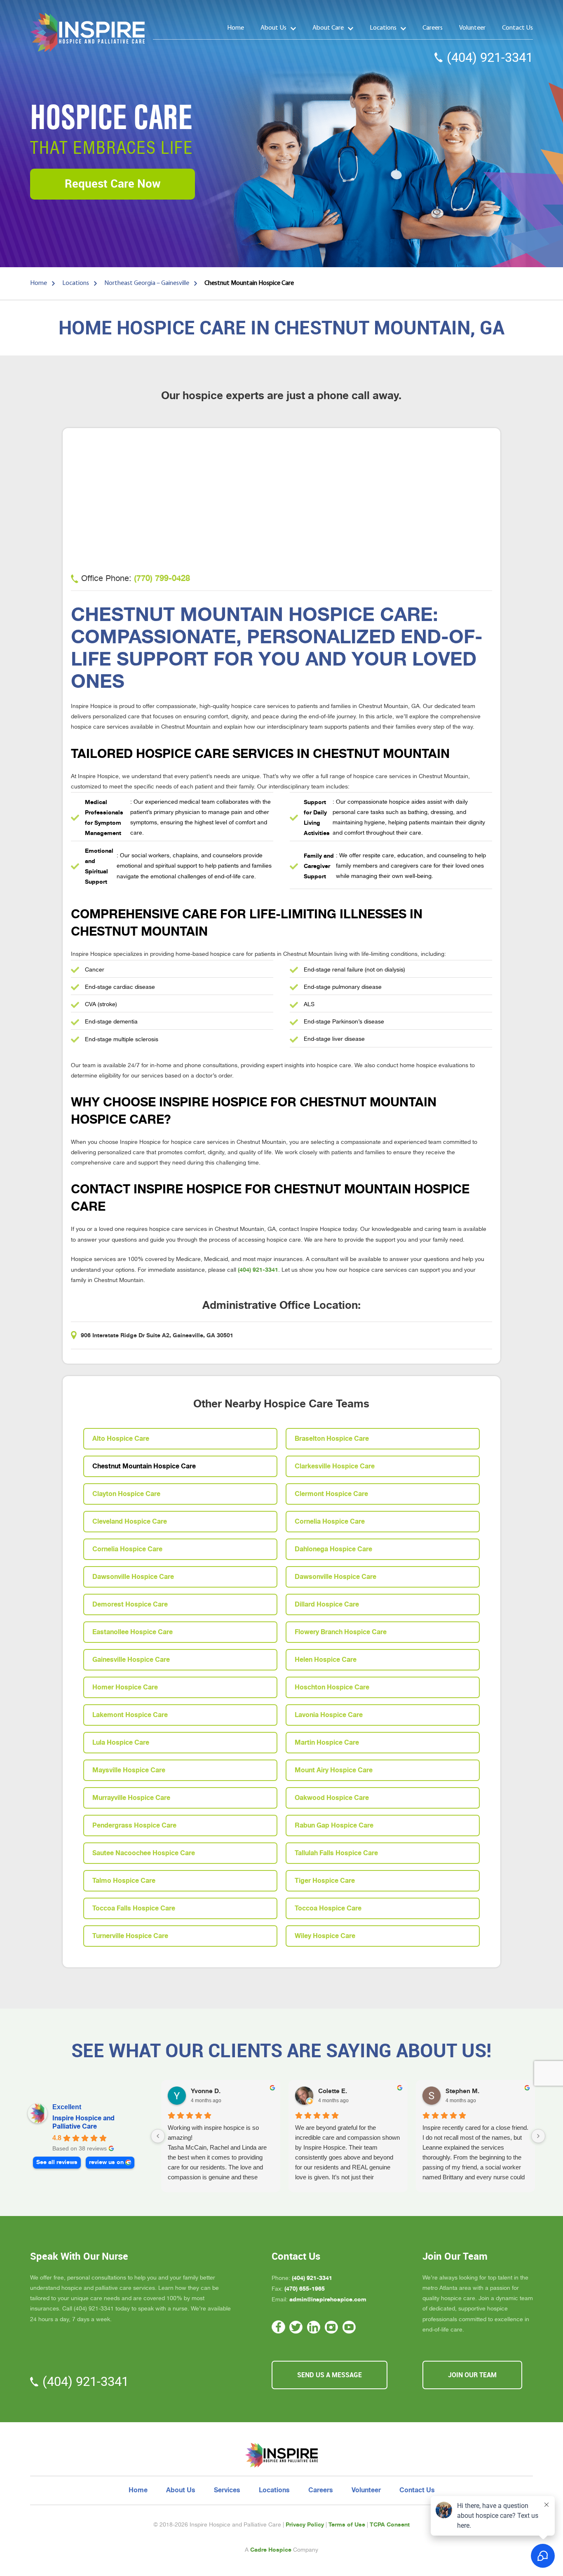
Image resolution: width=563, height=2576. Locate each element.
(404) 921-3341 (490, 58)
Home (236, 28)
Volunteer (472, 28)
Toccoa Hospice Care (328, 1908)
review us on (106, 2162)
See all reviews (57, 2162)
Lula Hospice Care (121, 1743)
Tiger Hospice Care (325, 1881)
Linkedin (314, 2327)
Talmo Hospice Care (124, 1881)
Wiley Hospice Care (325, 1936)
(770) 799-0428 (162, 578)
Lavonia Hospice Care (329, 1715)
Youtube (349, 2327)
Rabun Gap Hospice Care (334, 1826)
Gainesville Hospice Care (131, 1660)
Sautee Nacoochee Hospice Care (144, 1853)
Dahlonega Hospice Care (333, 1549)
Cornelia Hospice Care (330, 1522)
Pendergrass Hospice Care (134, 1826)
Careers (433, 28)
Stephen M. (462, 2091)
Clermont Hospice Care (331, 1494)
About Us (273, 28)
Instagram (332, 2327)
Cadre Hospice (271, 2550)
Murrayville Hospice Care (131, 1798)
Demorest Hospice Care (130, 1604)
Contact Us (517, 28)
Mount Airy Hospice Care (334, 1770)
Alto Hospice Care (121, 1439)
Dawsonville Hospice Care (133, 1577)
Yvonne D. (206, 2091)
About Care (328, 28)
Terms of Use (347, 2524)
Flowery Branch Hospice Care (341, 1632)
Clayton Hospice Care (126, 1494)
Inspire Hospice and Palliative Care (83, 2122)
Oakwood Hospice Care (332, 1798)
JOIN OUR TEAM (472, 2375)
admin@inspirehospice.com (328, 2299)
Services (227, 2490)
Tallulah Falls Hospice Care (336, 1853)
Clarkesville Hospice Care (335, 1466)
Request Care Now (113, 184)
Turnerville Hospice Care (130, 1936)
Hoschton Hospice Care (332, 1687)
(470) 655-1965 (305, 2289)
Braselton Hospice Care (332, 1439)
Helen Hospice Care (326, 1660)
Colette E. (333, 2091)
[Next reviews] (538, 2136)
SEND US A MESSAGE (330, 2375)
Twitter (296, 2327)
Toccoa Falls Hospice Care (134, 1908)
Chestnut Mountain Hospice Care (144, 1466)
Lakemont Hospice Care (130, 1715)
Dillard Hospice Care (327, 1604)
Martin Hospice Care (327, 1743)
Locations (383, 28)
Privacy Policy (305, 2524)
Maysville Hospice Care (129, 1770)
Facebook (278, 2327)
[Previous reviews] (158, 2136)
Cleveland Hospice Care (130, 1522)
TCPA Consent (390, 2524)
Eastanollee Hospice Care (133, 1632)
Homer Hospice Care (125, 1687)
